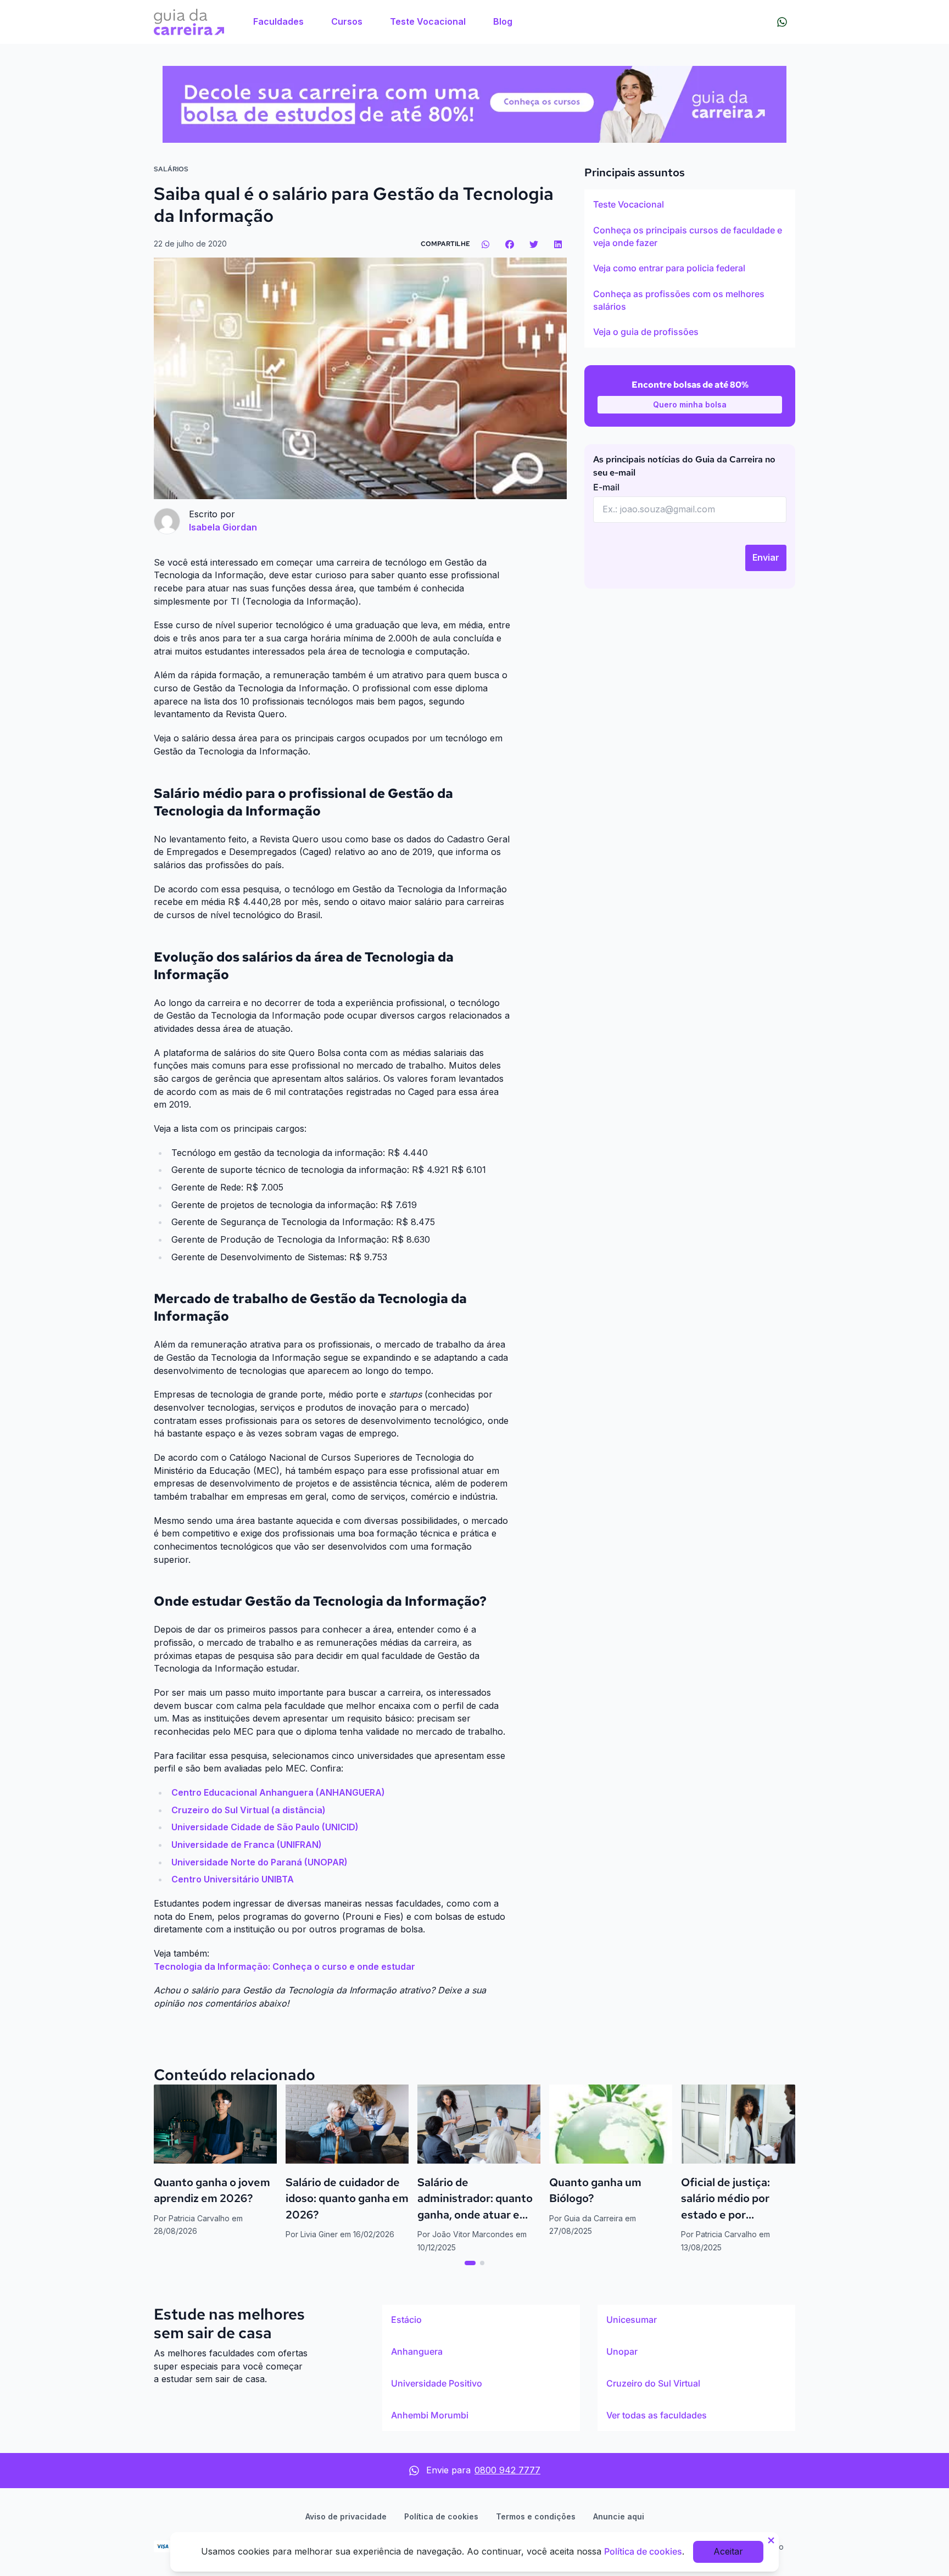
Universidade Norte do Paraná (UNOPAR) (259, 1862)
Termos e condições (536, 2516)
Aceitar (728, 2551)
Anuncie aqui (619, 2516)
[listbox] (690, 269)
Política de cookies (441, 2516)
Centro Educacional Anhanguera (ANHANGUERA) (278, 1792)
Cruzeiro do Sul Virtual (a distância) (249, 1810)
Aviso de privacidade (346, 2516)
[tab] (470, 2263)
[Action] (474, 104)
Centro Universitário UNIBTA (233, 1879)
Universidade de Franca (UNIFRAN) (247, 1845)
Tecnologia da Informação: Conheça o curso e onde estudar (284, 1966)
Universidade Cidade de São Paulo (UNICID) (265, 1827)
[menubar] (383, 22)
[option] (690, 205)
